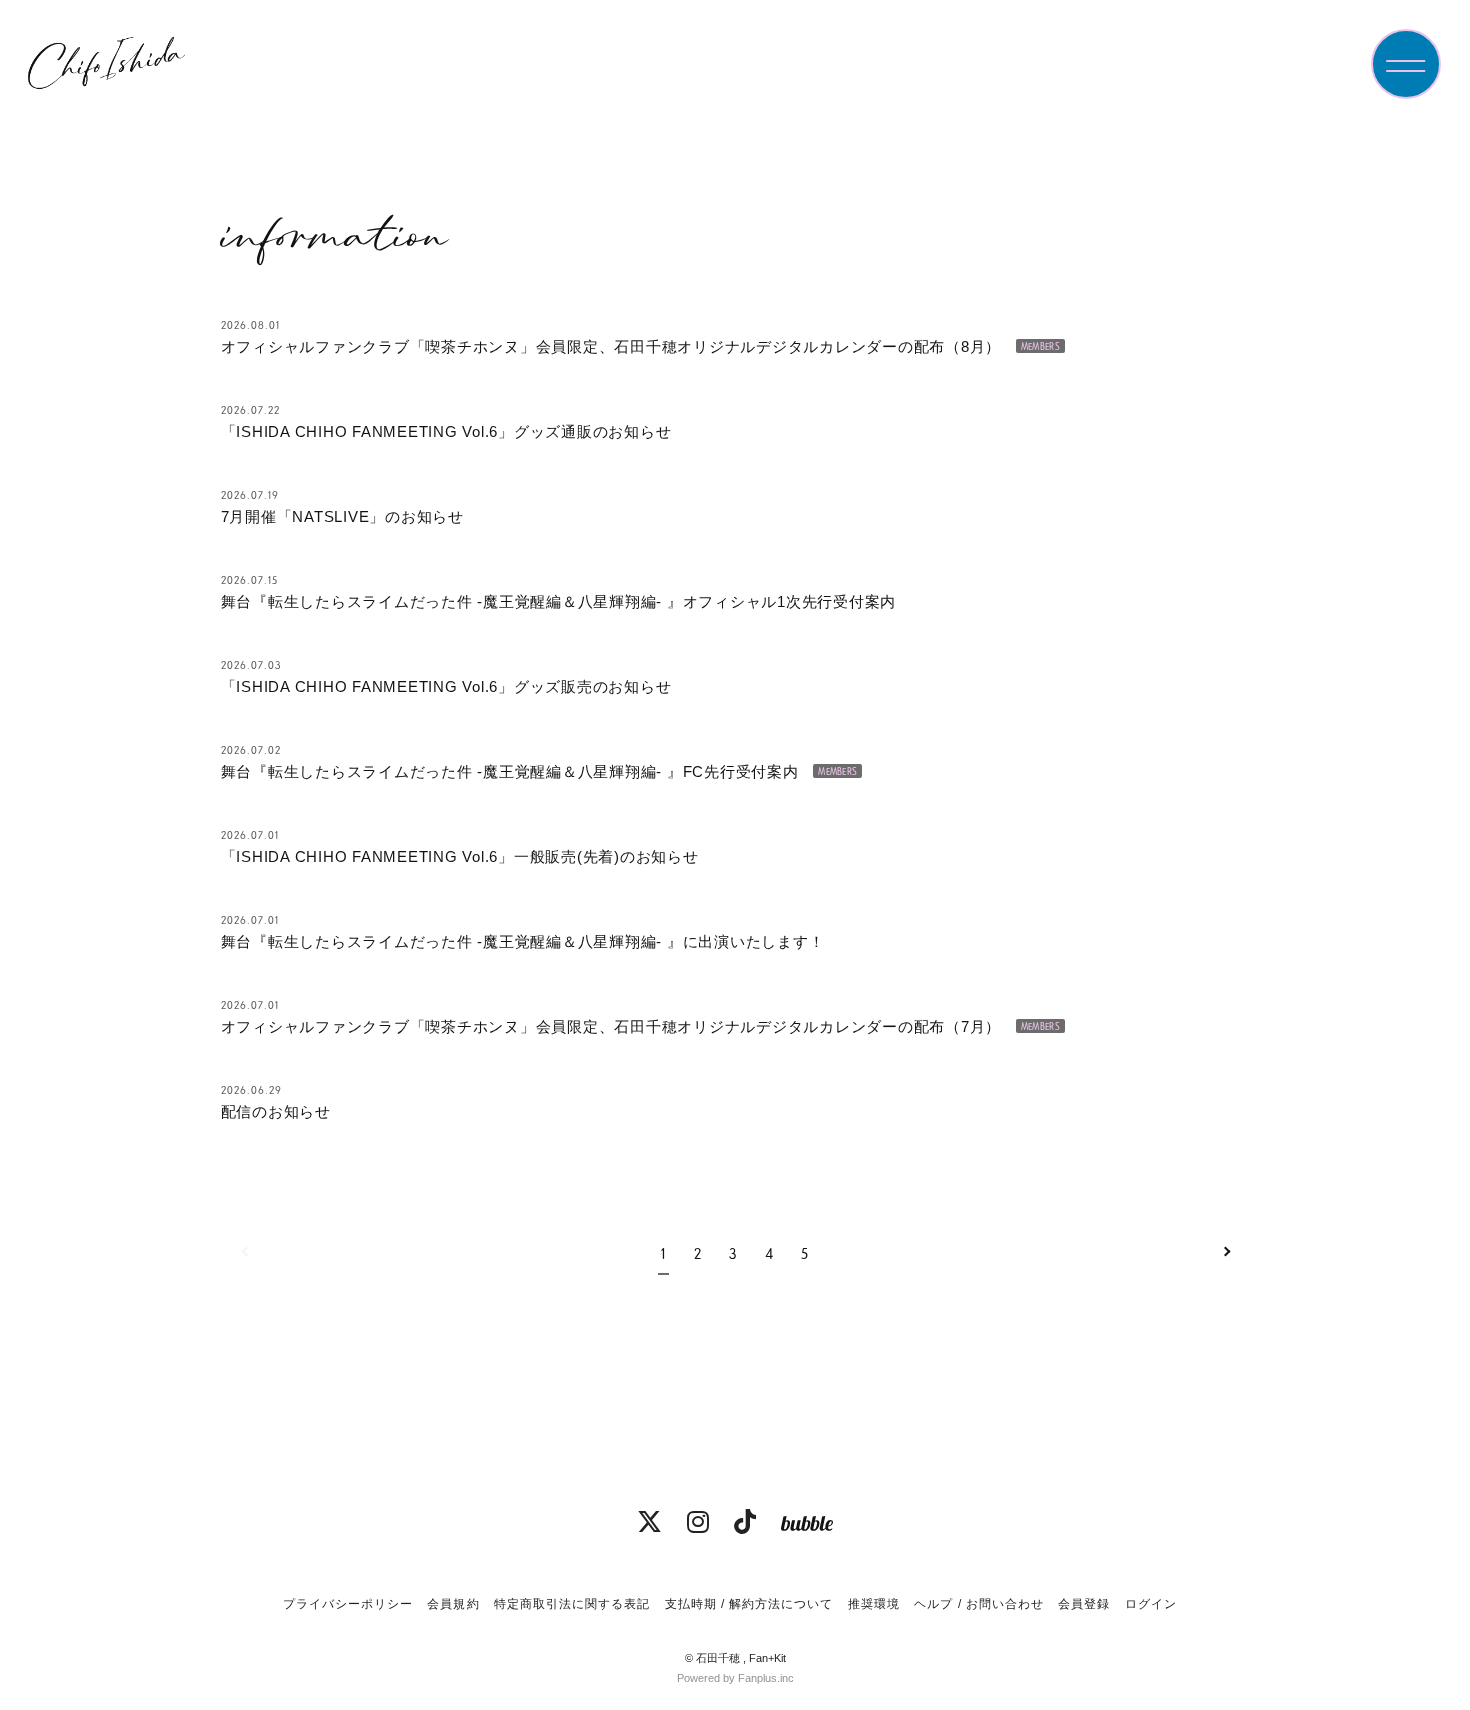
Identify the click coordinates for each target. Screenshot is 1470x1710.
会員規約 (453, 1604)
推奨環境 (874, 1604)
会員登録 (1084, 1604)
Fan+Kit (767, 1658)
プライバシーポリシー (348, 1604)
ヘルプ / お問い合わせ (978, 1604)
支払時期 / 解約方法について (749, 1604)
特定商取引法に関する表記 (572, 1604)
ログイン (1151, 1604)
